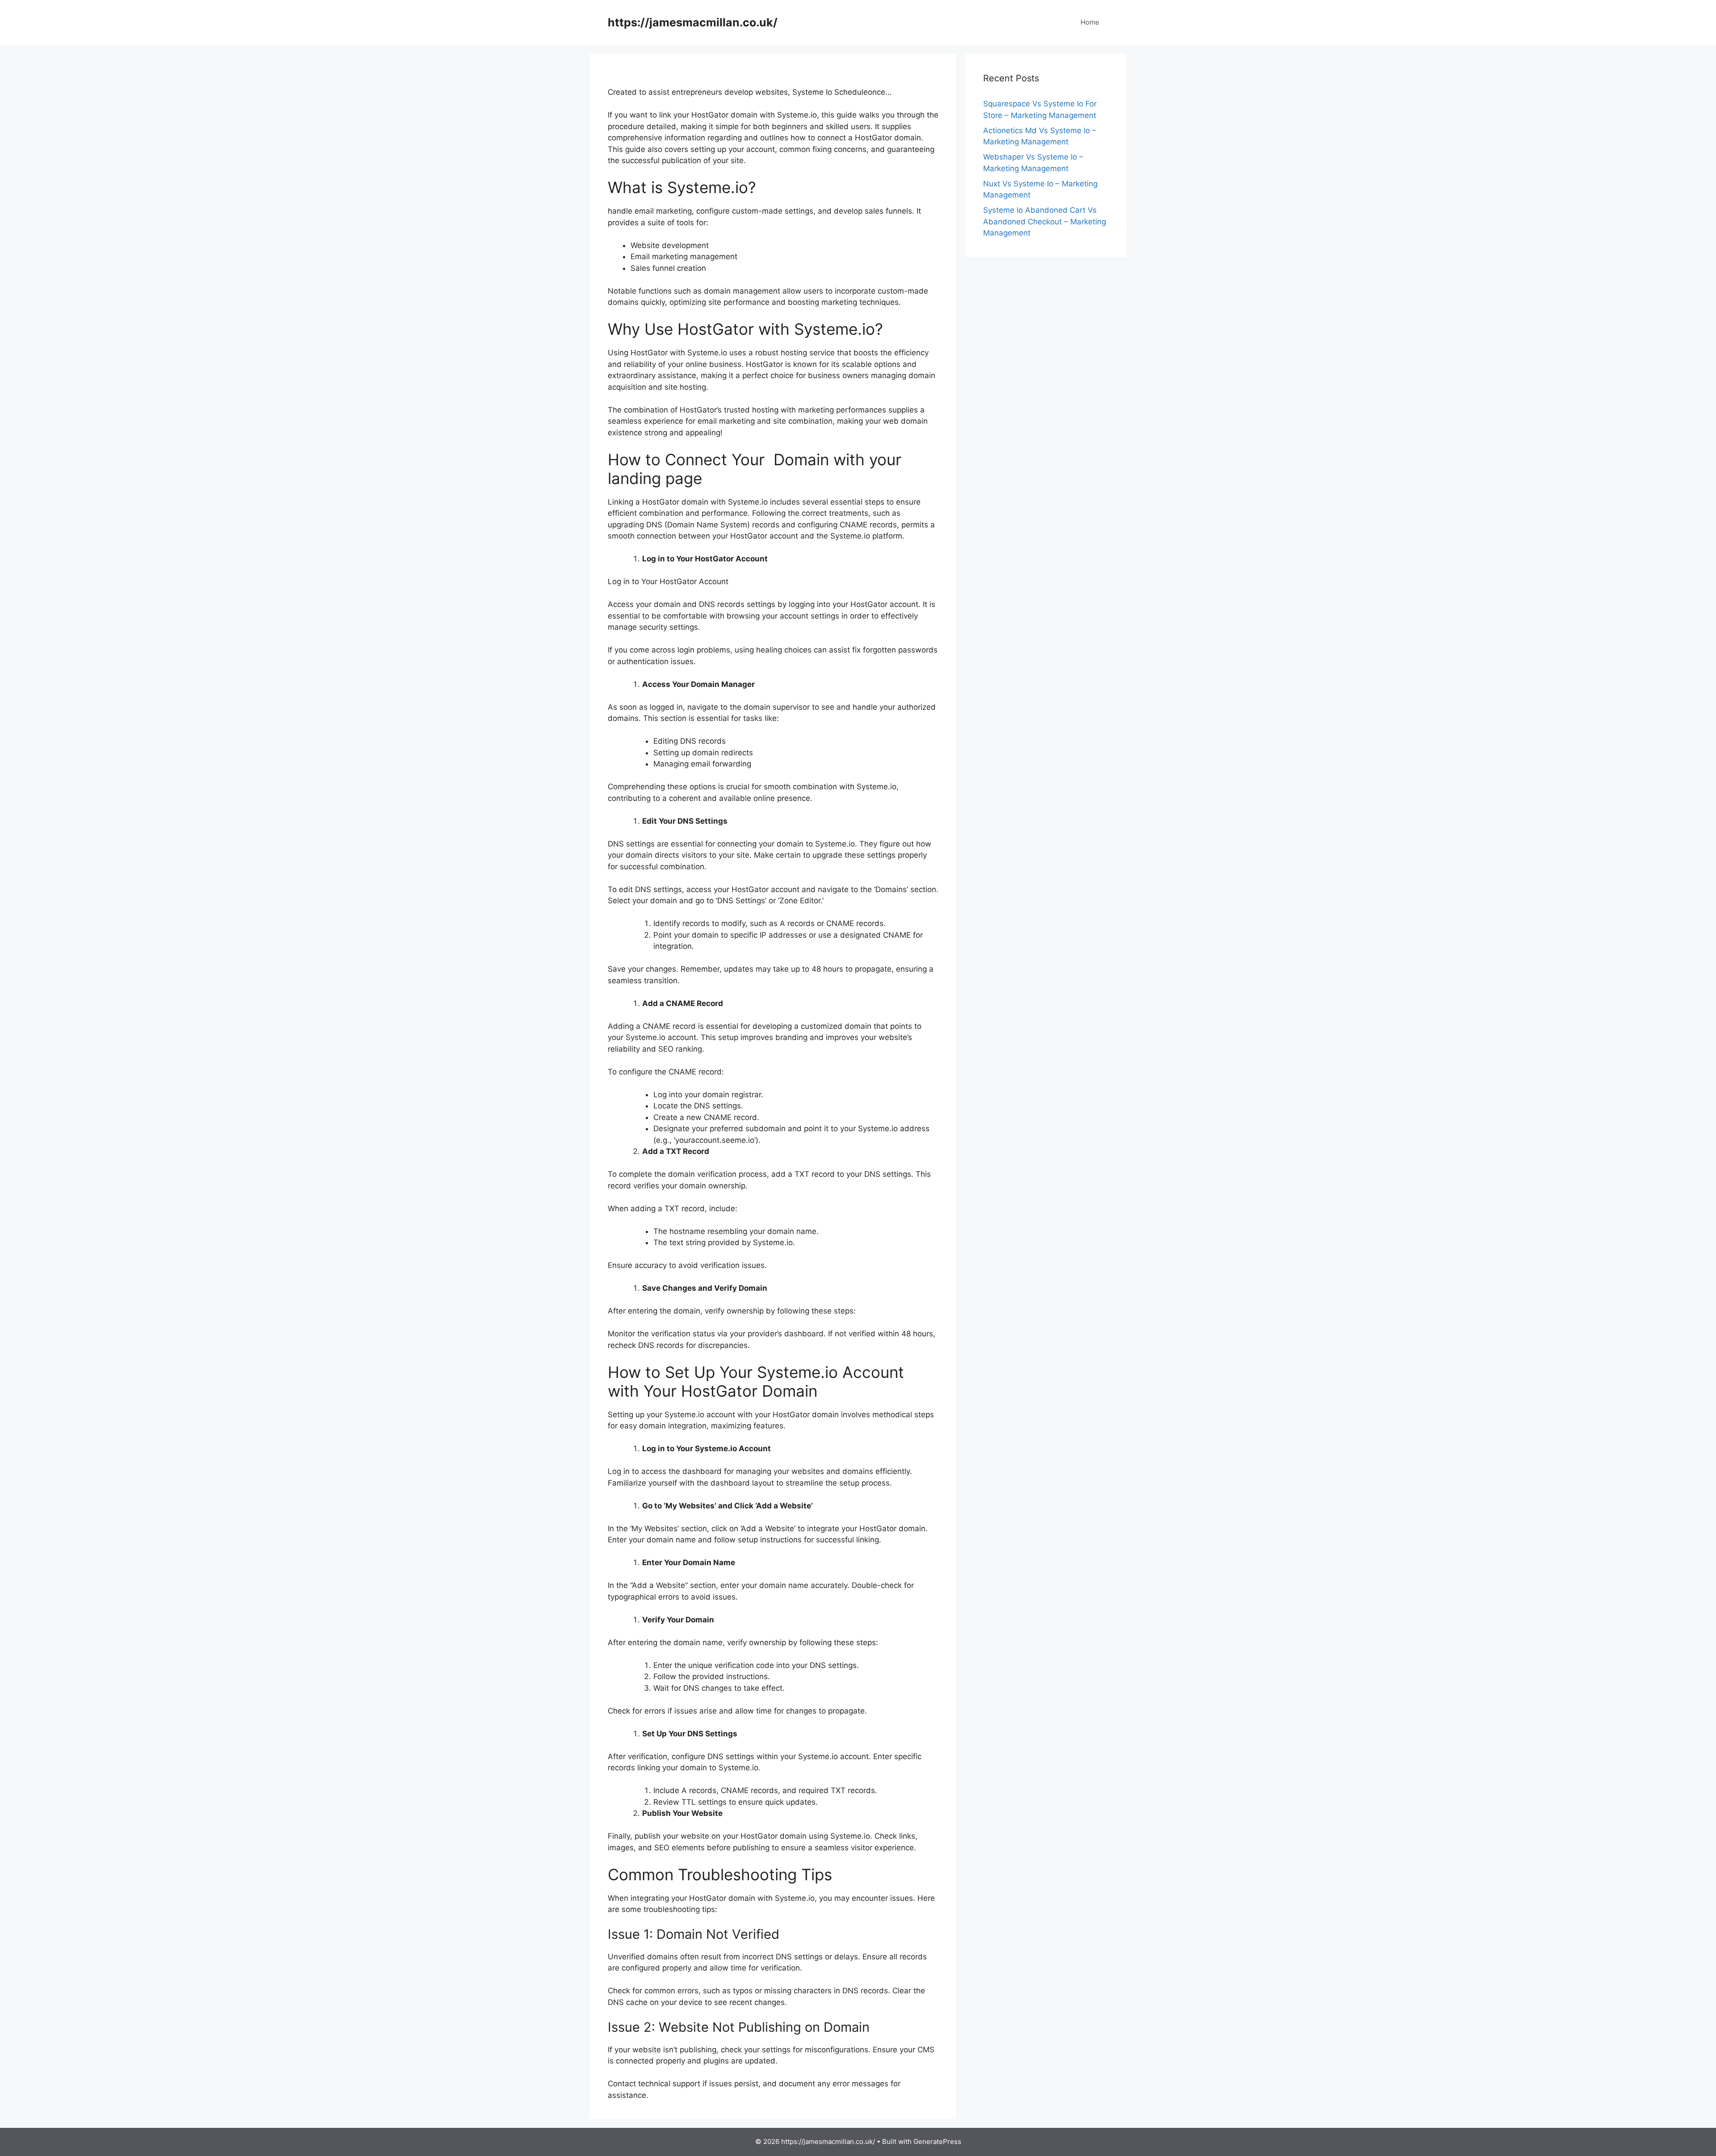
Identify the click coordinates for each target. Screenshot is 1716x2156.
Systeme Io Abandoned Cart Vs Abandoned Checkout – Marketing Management (1045, 221)
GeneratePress (937, 2141)
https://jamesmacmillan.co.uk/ (693, 22)
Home (1090, 22)
